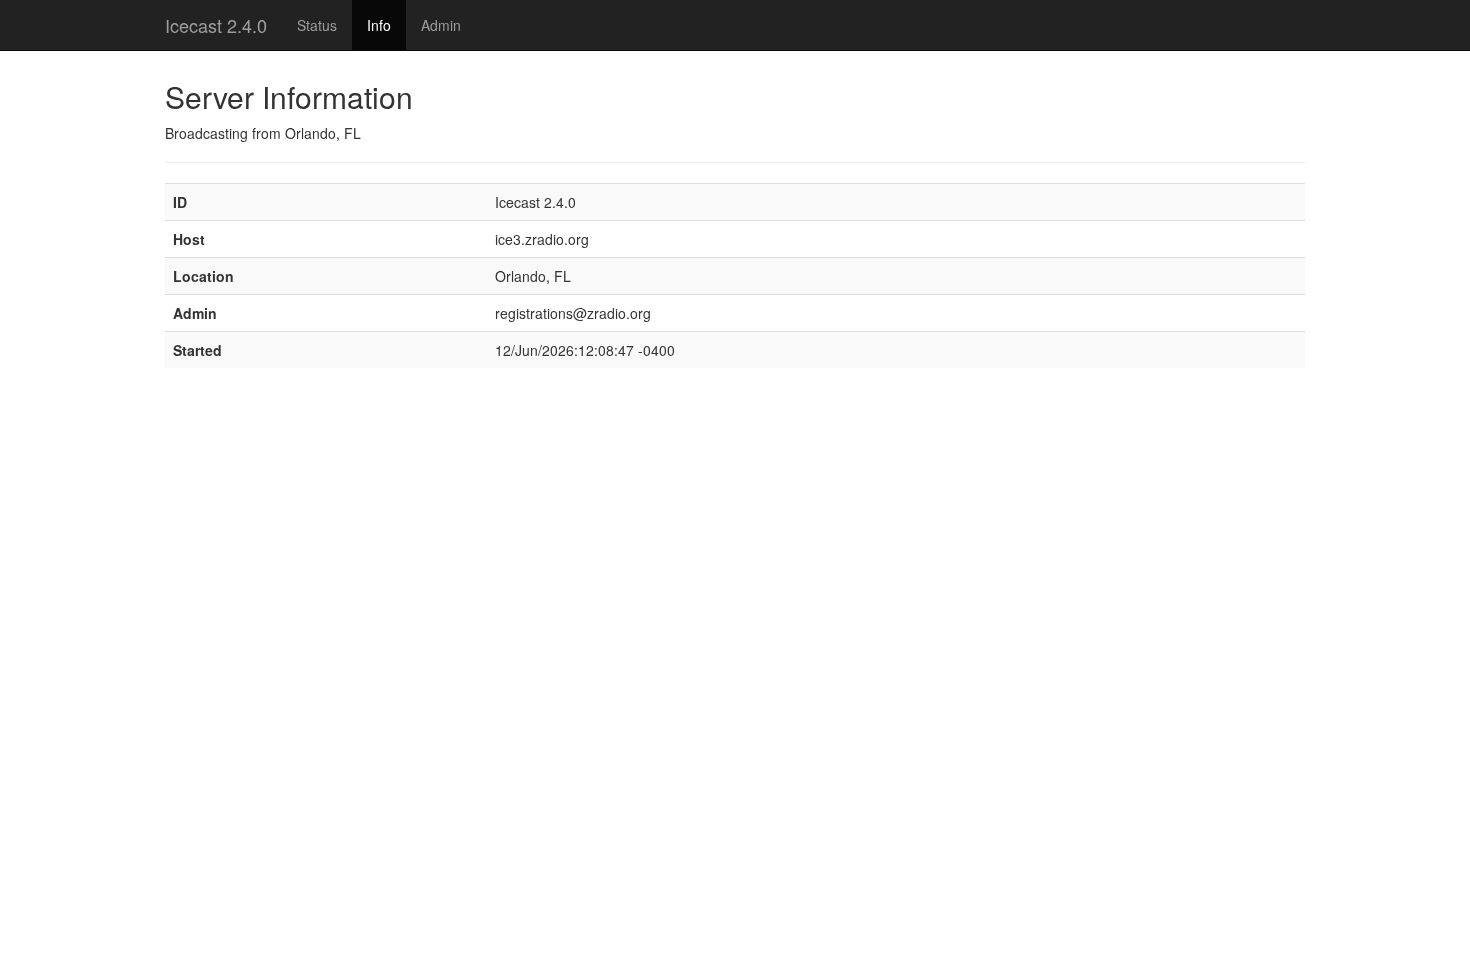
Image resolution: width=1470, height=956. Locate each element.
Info (379, 25)
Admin (441, 25)
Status (317, 25)
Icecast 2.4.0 (216, 25)
